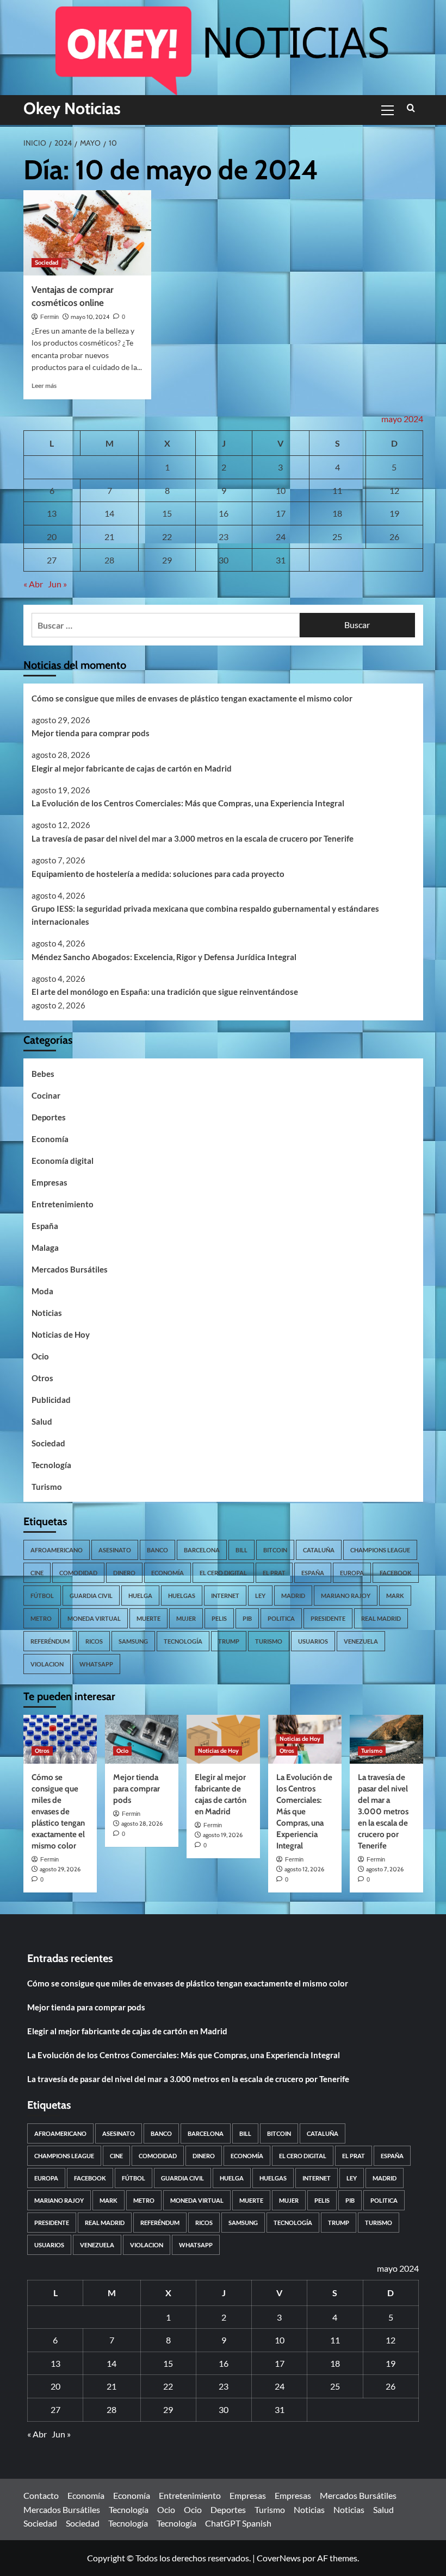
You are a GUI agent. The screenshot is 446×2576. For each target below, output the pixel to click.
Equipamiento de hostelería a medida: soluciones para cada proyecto (158, 874)
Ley (260, 1596)
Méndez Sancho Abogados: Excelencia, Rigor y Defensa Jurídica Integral (164, 957)
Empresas (49, 1182)
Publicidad (51, 1400)
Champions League (380, 1550)
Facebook (396, 1573)
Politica (281, 1618)
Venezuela (361, 1641)
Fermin (49, 317)
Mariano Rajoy (346, 1596)
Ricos (94, 1641)
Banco (157, 1550)
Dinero (124, 1573)
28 (109, 560)
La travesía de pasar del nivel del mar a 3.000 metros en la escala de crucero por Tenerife (193, 838)
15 (167, 513)
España (45, 1226)
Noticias (47, 1313)
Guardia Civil (91, 1596)
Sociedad (47, 262)
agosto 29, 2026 (60, 1869)
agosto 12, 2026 (304, 1869)
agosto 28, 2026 (142, 1823)
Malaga (45, 1248)
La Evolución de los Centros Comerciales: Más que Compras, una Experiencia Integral (188, 803)
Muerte (148, 1618)
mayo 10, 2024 (90, 317)
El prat (274, 1573)
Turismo (47, 1487)
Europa (352, 1573)
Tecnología (51, 1465)
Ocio (40, 1356)
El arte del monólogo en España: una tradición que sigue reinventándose (165, 992)
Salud (42, 1421)
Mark (395, 1596)
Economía (50, 1139)
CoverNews (279, 2558)
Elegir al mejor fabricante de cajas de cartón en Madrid (132, 768)
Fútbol (42, 1596)
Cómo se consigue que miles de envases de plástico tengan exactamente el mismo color (192, 698)
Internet (225, 1596)
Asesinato (115, 1550)
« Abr (33, 584)
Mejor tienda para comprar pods (91, 733)
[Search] (411, 108)
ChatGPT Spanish (238, 2523)
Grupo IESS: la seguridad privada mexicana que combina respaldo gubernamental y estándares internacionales (205, 915)
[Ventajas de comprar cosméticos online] (87, 233)
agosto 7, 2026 (385, 1869)
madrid (293, 1596)
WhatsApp (96, 1664)
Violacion (47, 1664)
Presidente (328, 1618)
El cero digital (223, 1573)
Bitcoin (275, 1550)
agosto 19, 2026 (223, 1835)
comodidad (78, 1573)
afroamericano (57, 1550)
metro (41, 1618)
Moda (42, 1291)
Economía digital (63, 1161)
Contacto (41, 2495)
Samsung (133, 1641)
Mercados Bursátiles (70, 1269)
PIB (247, 1618)
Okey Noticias (72, 108)
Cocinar (46, 1095)
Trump (229, 1641)
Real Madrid (381, 1618)
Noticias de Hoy (61, 1334)
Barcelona (202, 1550)
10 (281, 490)
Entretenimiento (63, 1204)
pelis (219, 1618)
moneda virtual (94, 1618)
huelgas (182, 1596)
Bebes (43, 1074)
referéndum (50, 1641)
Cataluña (319, 1550)
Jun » (57, 584)
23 (224, 537)
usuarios (313, 1641)
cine (37, 1573)
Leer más (44, 386)
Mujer (186, 1618)
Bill (241, 1550)
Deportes (49, 1117)
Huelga (140, 1596)
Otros (42, 1378)
